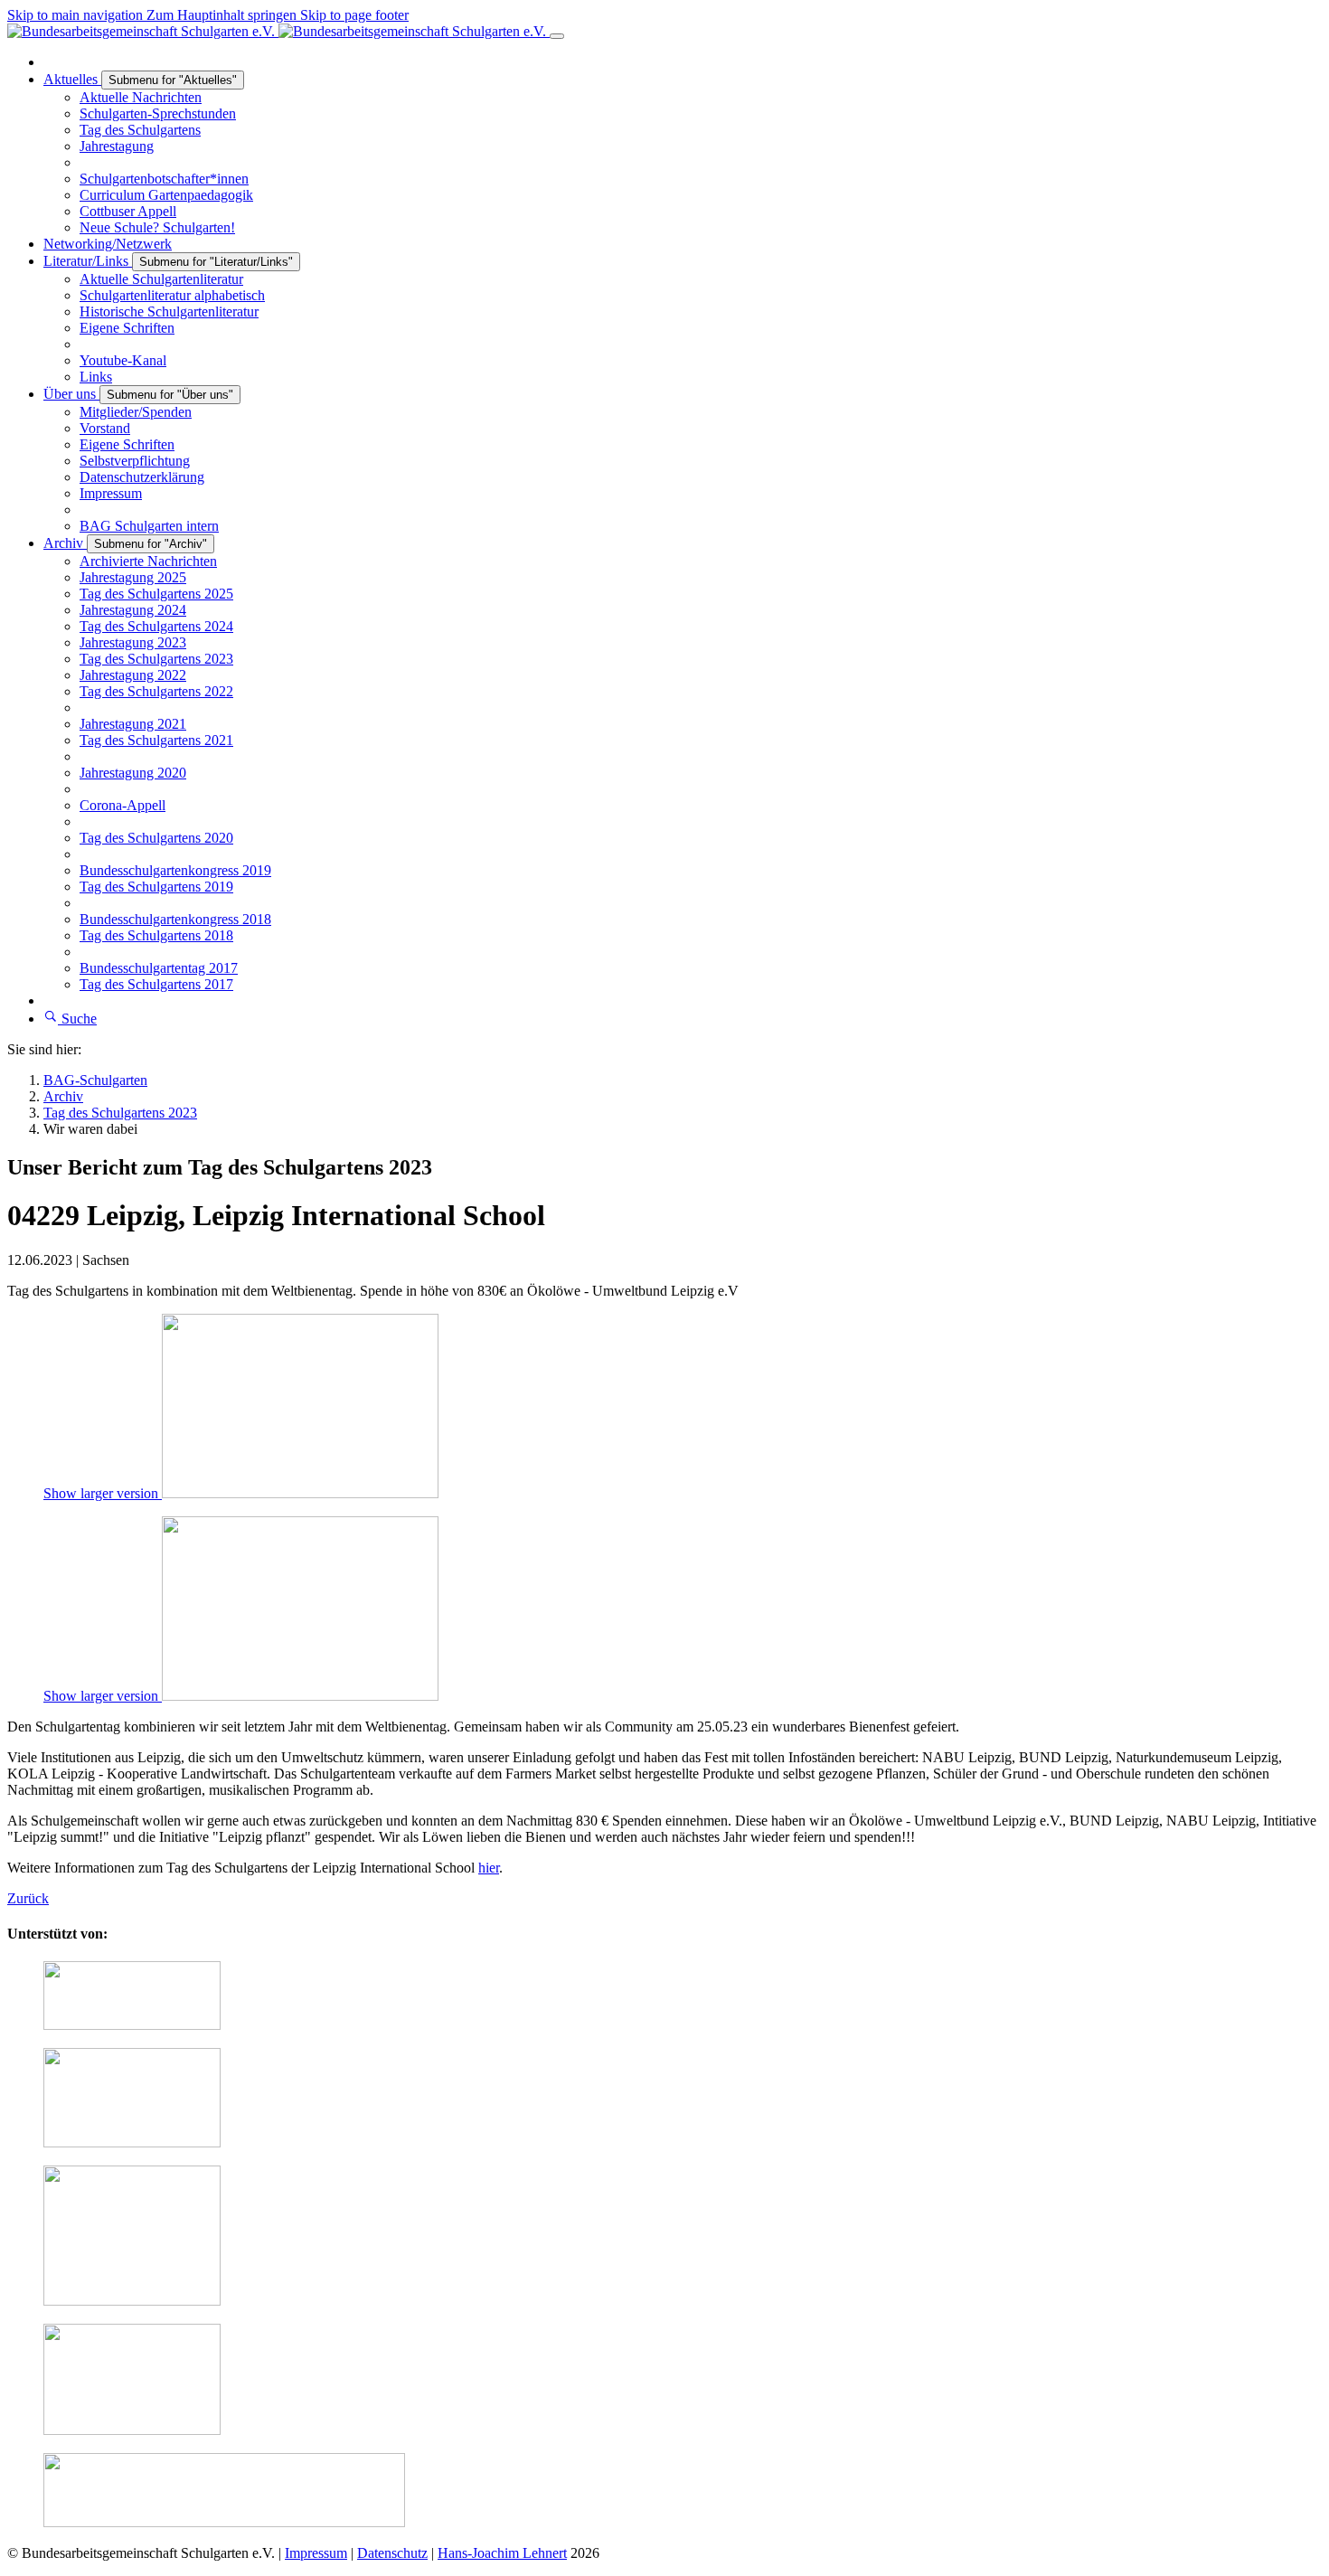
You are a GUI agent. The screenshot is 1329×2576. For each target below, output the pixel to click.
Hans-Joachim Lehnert (502, 2553)
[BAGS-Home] (278, 31)
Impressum (316, 2553)
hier (489, 1868)
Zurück (28, 1898)
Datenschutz (392, 2553)
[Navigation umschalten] (557, 36)
